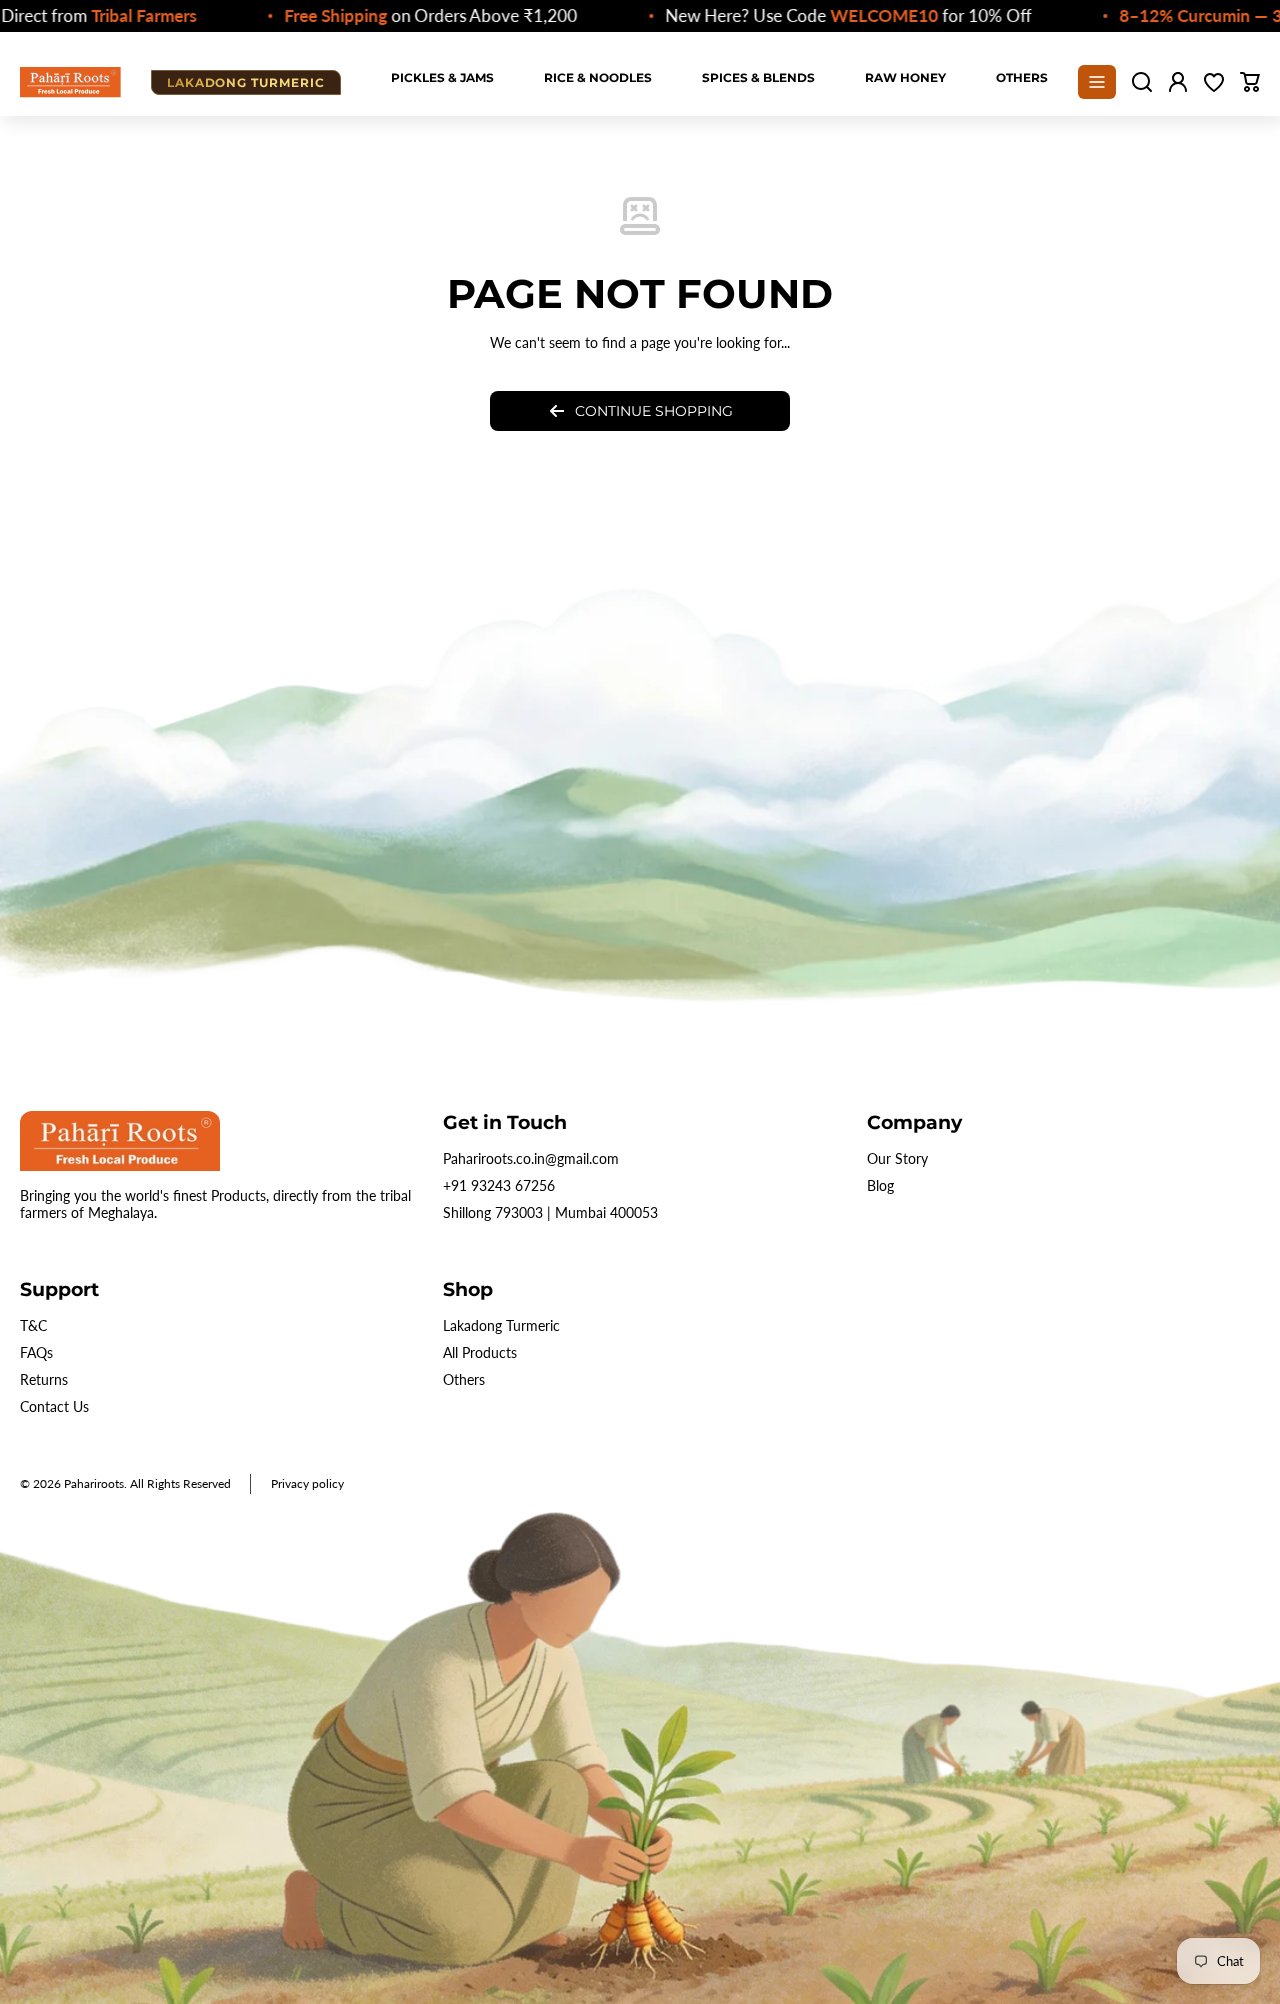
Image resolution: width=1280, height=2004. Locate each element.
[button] (1250, 82)
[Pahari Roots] (70, 82)
